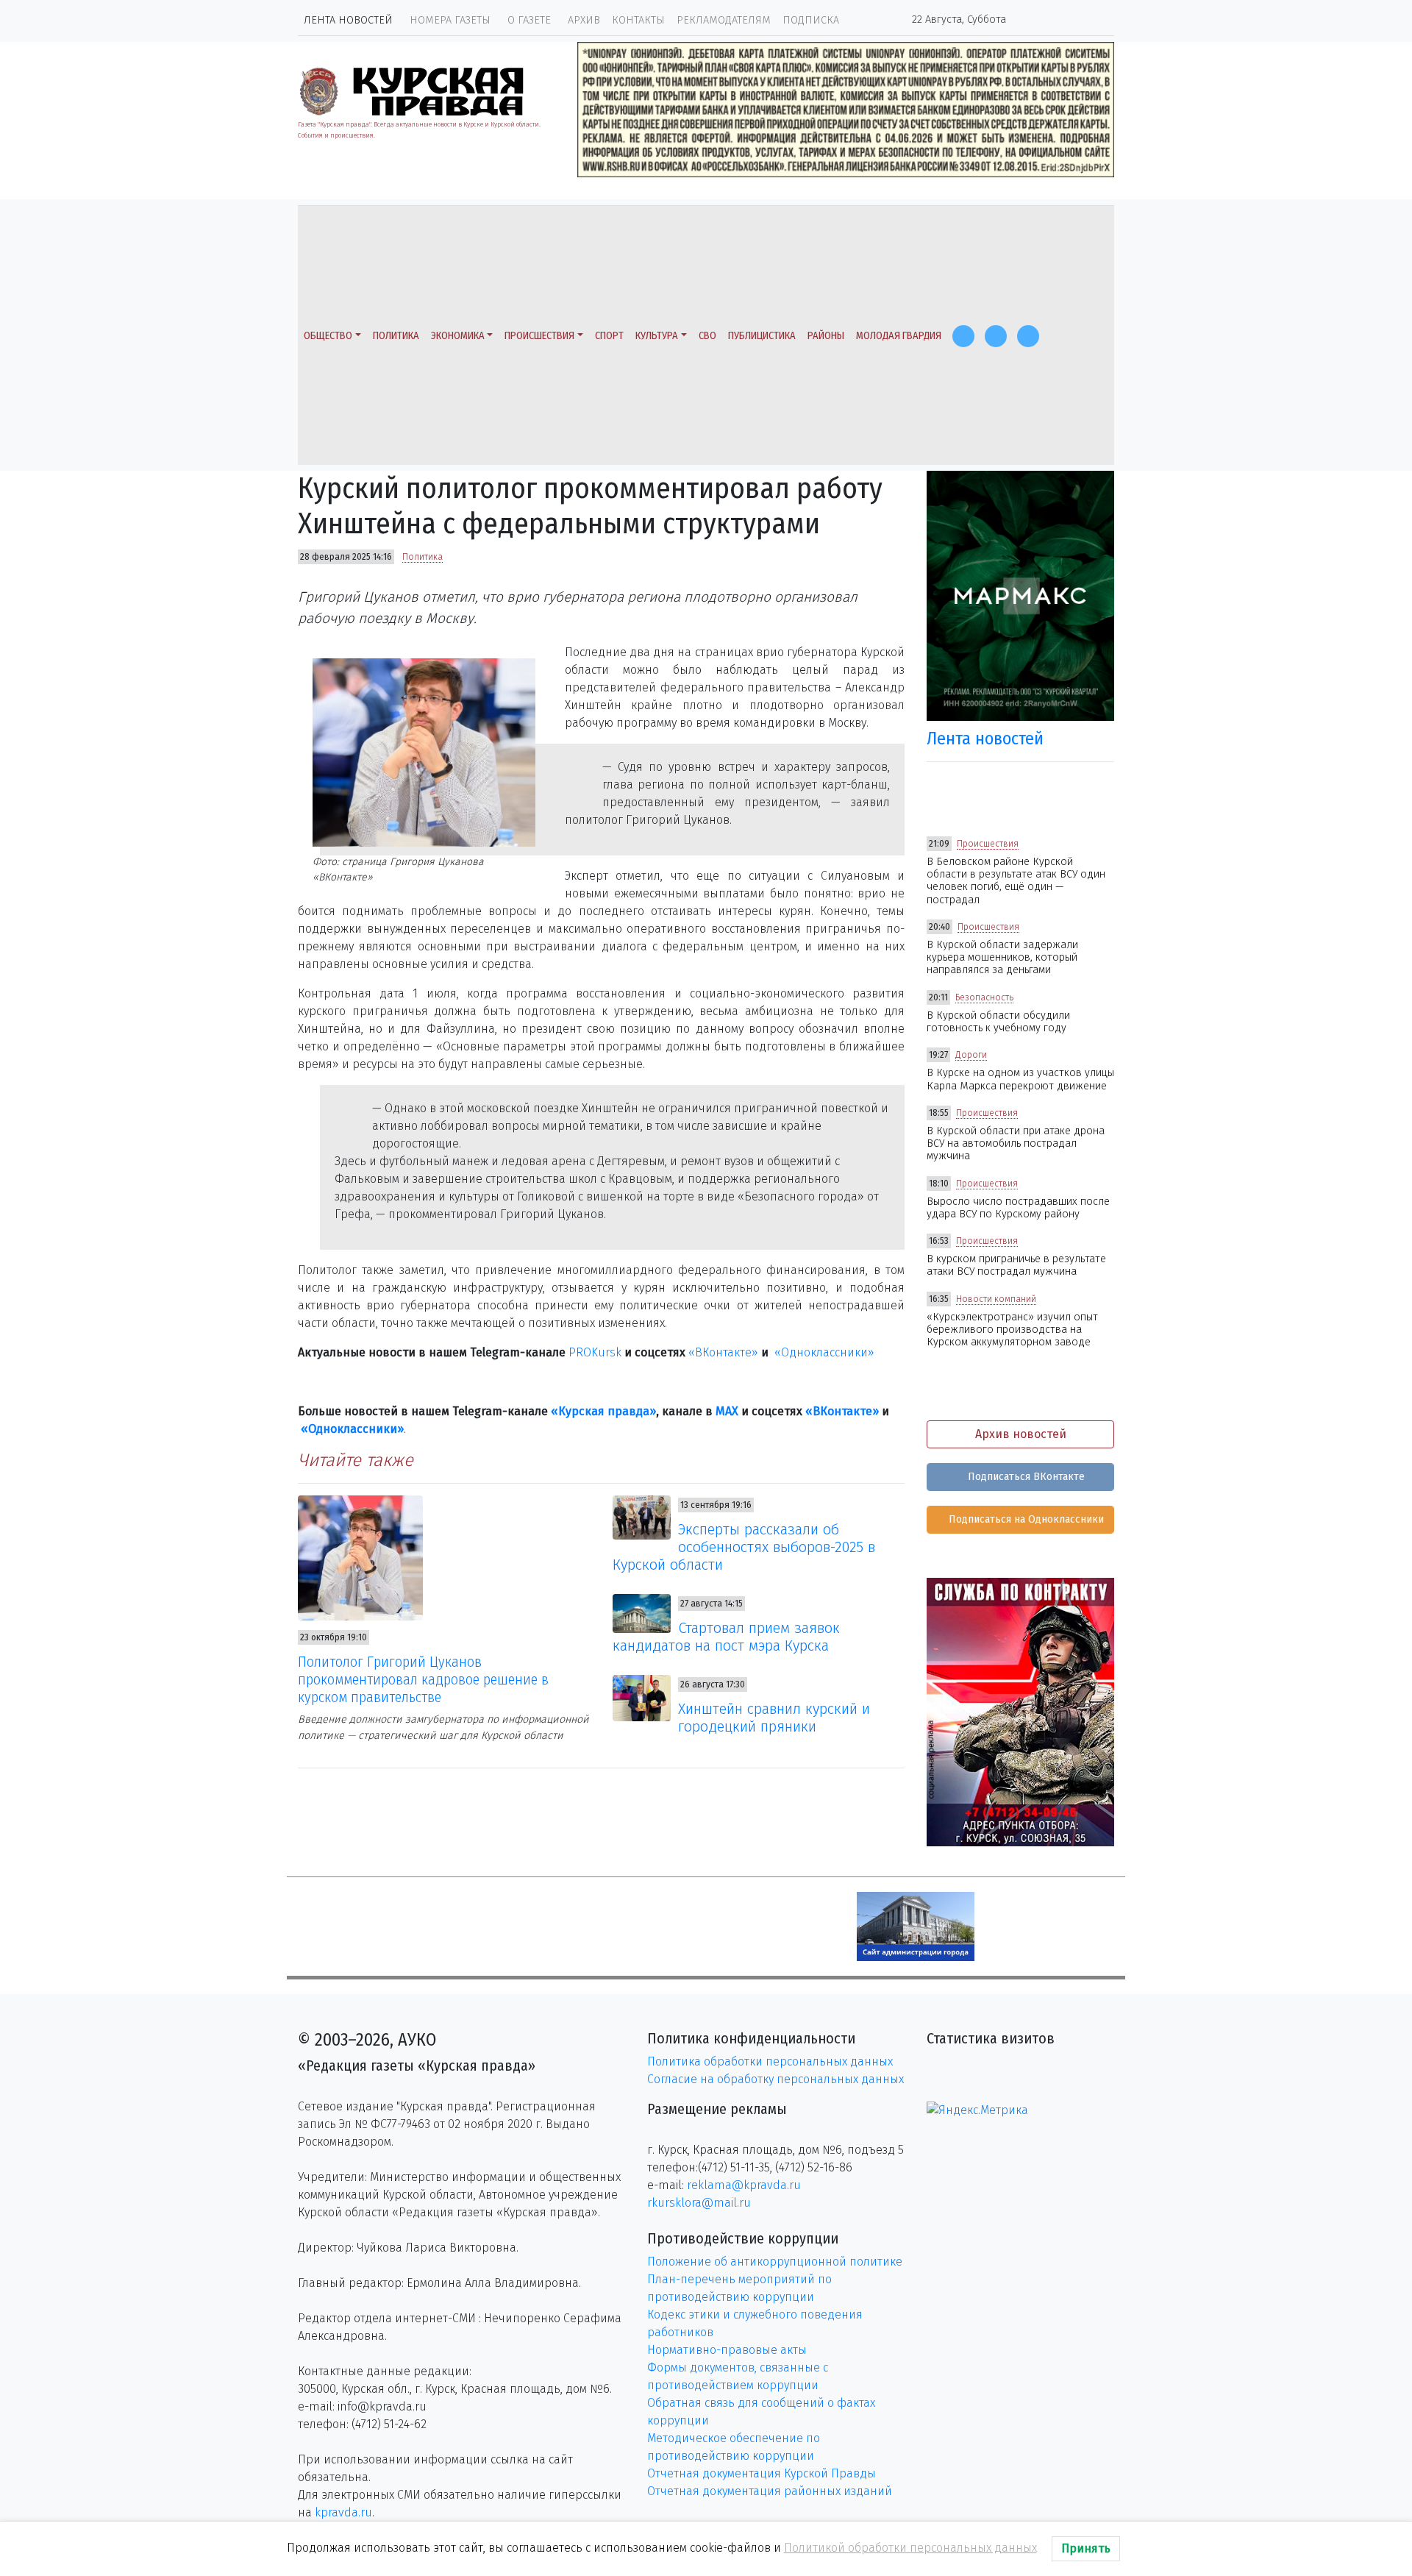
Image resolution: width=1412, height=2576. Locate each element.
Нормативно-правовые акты (727, 2350)
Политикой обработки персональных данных (910, 2548)
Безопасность (984, 997)
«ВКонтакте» (723, 1352)
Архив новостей (1021, 1434)
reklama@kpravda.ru (744, 2185)
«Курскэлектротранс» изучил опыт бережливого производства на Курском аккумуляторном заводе (1012, 1330)
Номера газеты (450, 20)
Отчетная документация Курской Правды (762, 2473)
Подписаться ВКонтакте (1025, 1477)
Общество (328, 336)
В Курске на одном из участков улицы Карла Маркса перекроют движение (1020, 1079)
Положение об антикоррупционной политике (775, 2262)
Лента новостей (348, 20)
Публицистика (762, 336)
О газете (529, 20)
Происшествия (539, 336)
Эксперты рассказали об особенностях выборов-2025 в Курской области (744, 1547)
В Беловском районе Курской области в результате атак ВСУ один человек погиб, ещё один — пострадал (1016, 881)
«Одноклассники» (824, 1352)
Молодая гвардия (899, 336)
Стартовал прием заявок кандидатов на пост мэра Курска (727, 1637)
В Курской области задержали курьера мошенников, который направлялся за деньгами (1002, 958)
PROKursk (595, 1352)
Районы (826, 336)
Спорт (609, 336)
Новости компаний (996, 1299)
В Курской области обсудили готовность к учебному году (998, 1022)
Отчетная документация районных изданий (770, 2491)
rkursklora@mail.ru (699, 2203)
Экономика (458, 336)
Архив (584, 20)
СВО (707, 336)
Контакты (638, 20)
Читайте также (356, 1460)
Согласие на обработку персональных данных (775, 2079)
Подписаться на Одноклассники (1025, 1519)
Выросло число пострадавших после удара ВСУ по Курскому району (1018, 1208)
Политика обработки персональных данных (770, 2061)
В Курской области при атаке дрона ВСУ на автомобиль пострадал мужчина (1016, 1144)
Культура (657, 336)
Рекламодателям (724, 20)
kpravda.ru (343, 2512)
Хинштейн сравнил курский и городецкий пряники (774, 1718)
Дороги (971, 1055)
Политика (396, 336)
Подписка (811, 20)
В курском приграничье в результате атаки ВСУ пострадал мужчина (1016, 1265)
